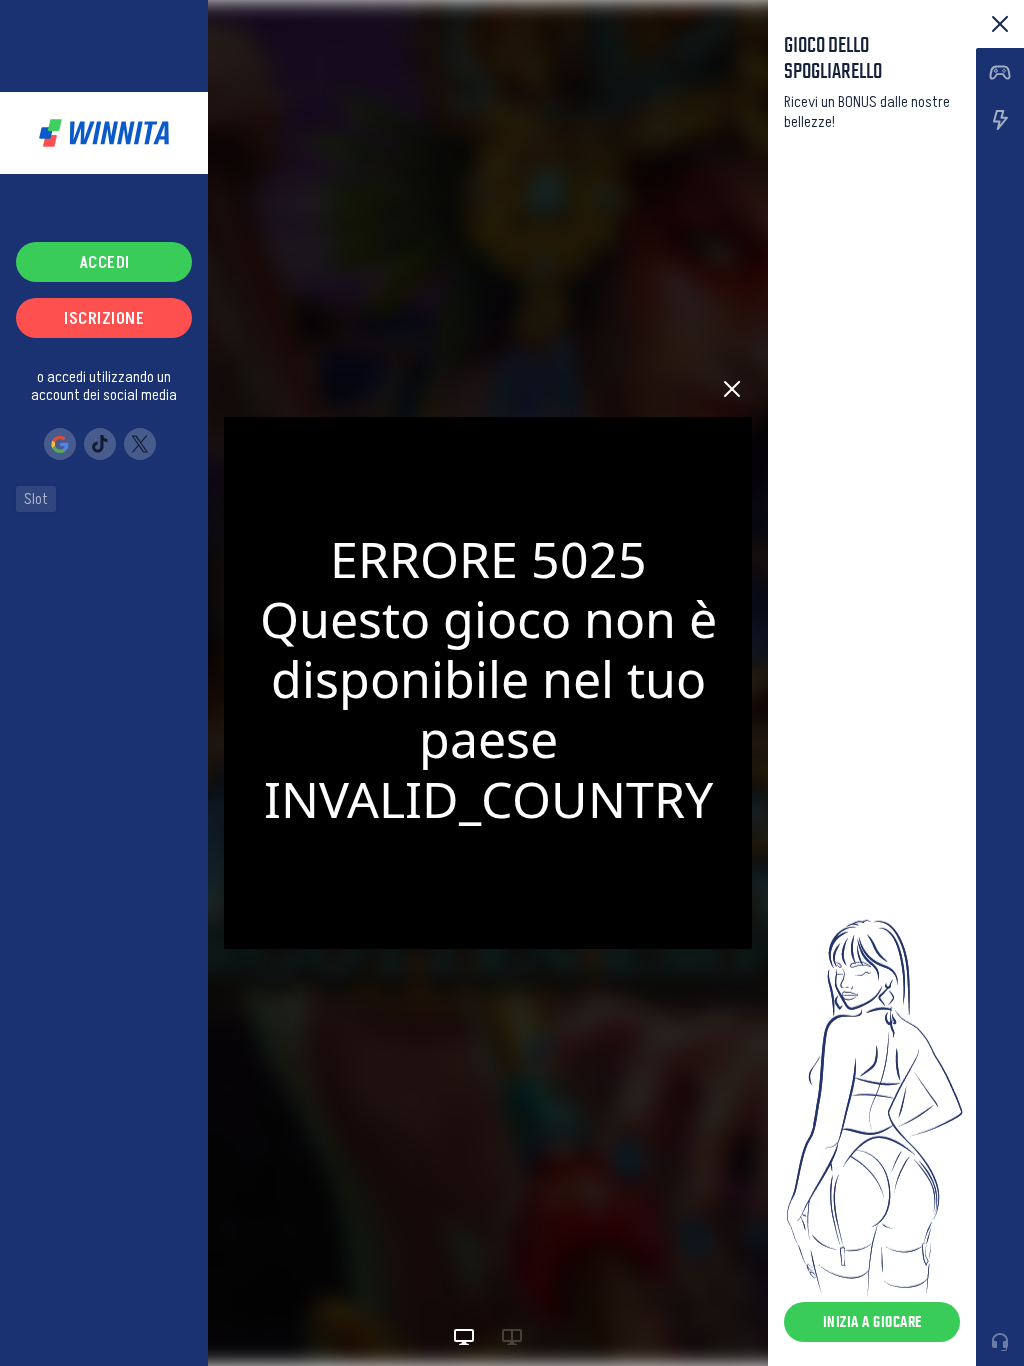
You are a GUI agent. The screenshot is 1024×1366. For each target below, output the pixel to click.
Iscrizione (104, 318)
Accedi (104, 262)
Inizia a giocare (872, 1321)
